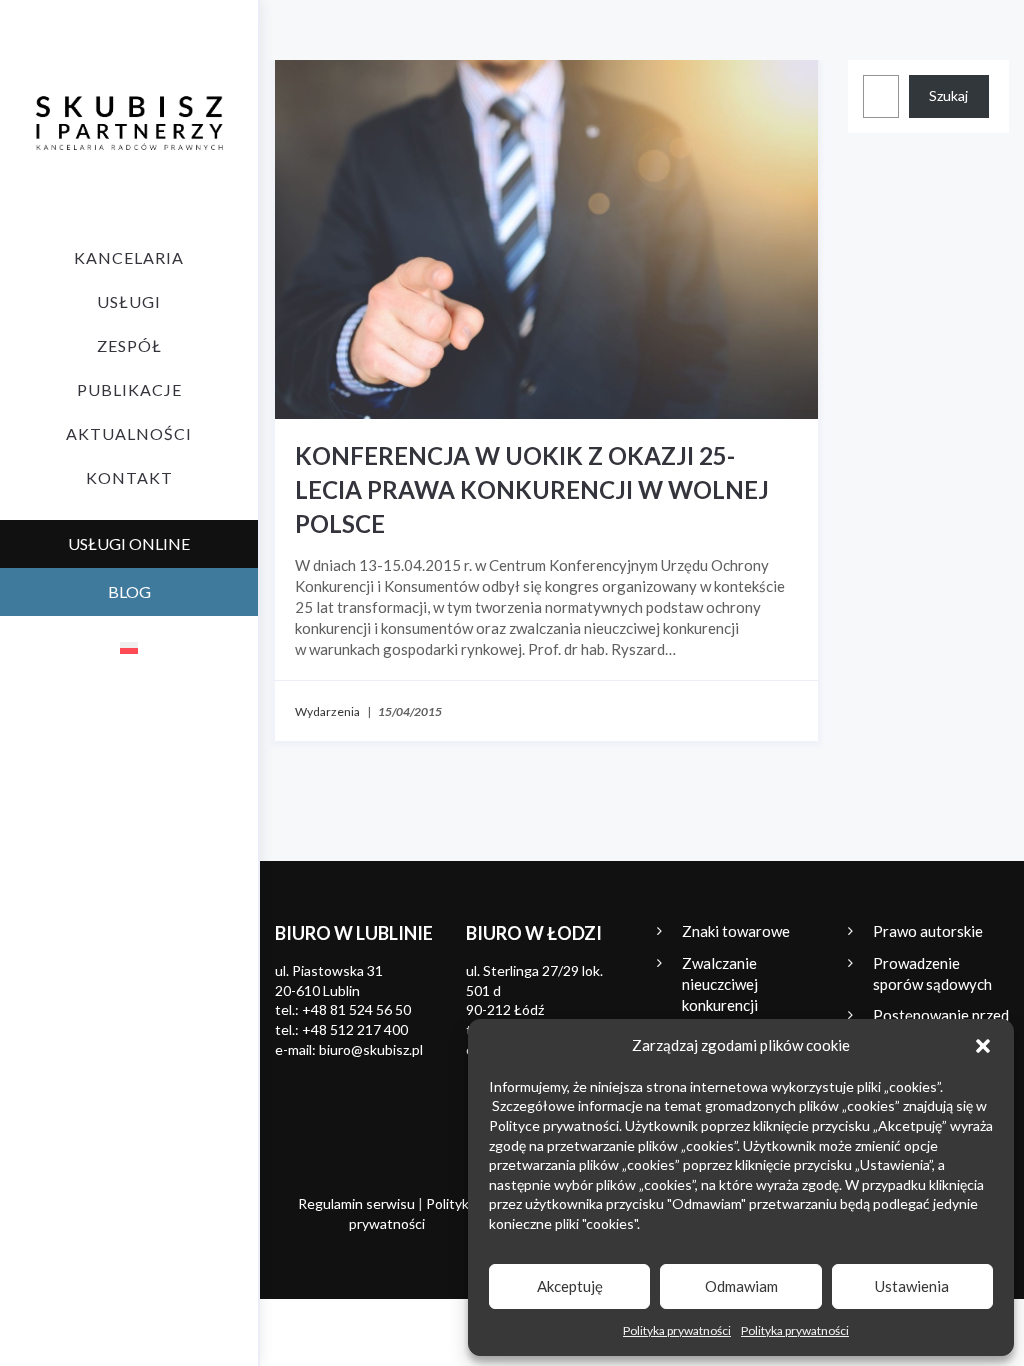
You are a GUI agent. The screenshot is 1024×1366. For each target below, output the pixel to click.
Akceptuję (570, 1286)
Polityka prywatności (677, 1330)
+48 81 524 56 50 (356, 1009)
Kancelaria (129, 257)
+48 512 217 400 (355, 1029)
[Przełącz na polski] (129, 647)
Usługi (129, 301)
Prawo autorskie (928, 931)
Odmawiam (741, 1286)
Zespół (129, 345)
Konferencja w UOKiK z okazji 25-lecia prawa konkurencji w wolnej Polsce (532, 489)
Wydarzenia (327, 711)
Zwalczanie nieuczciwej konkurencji (720, 984)
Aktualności (129, 433)
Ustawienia (912, 1286)
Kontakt (129, 477)
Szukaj (948, 95)
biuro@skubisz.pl (371, 1049)
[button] (983, 1046)
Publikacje (129, 389)
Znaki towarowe (736, 931)
